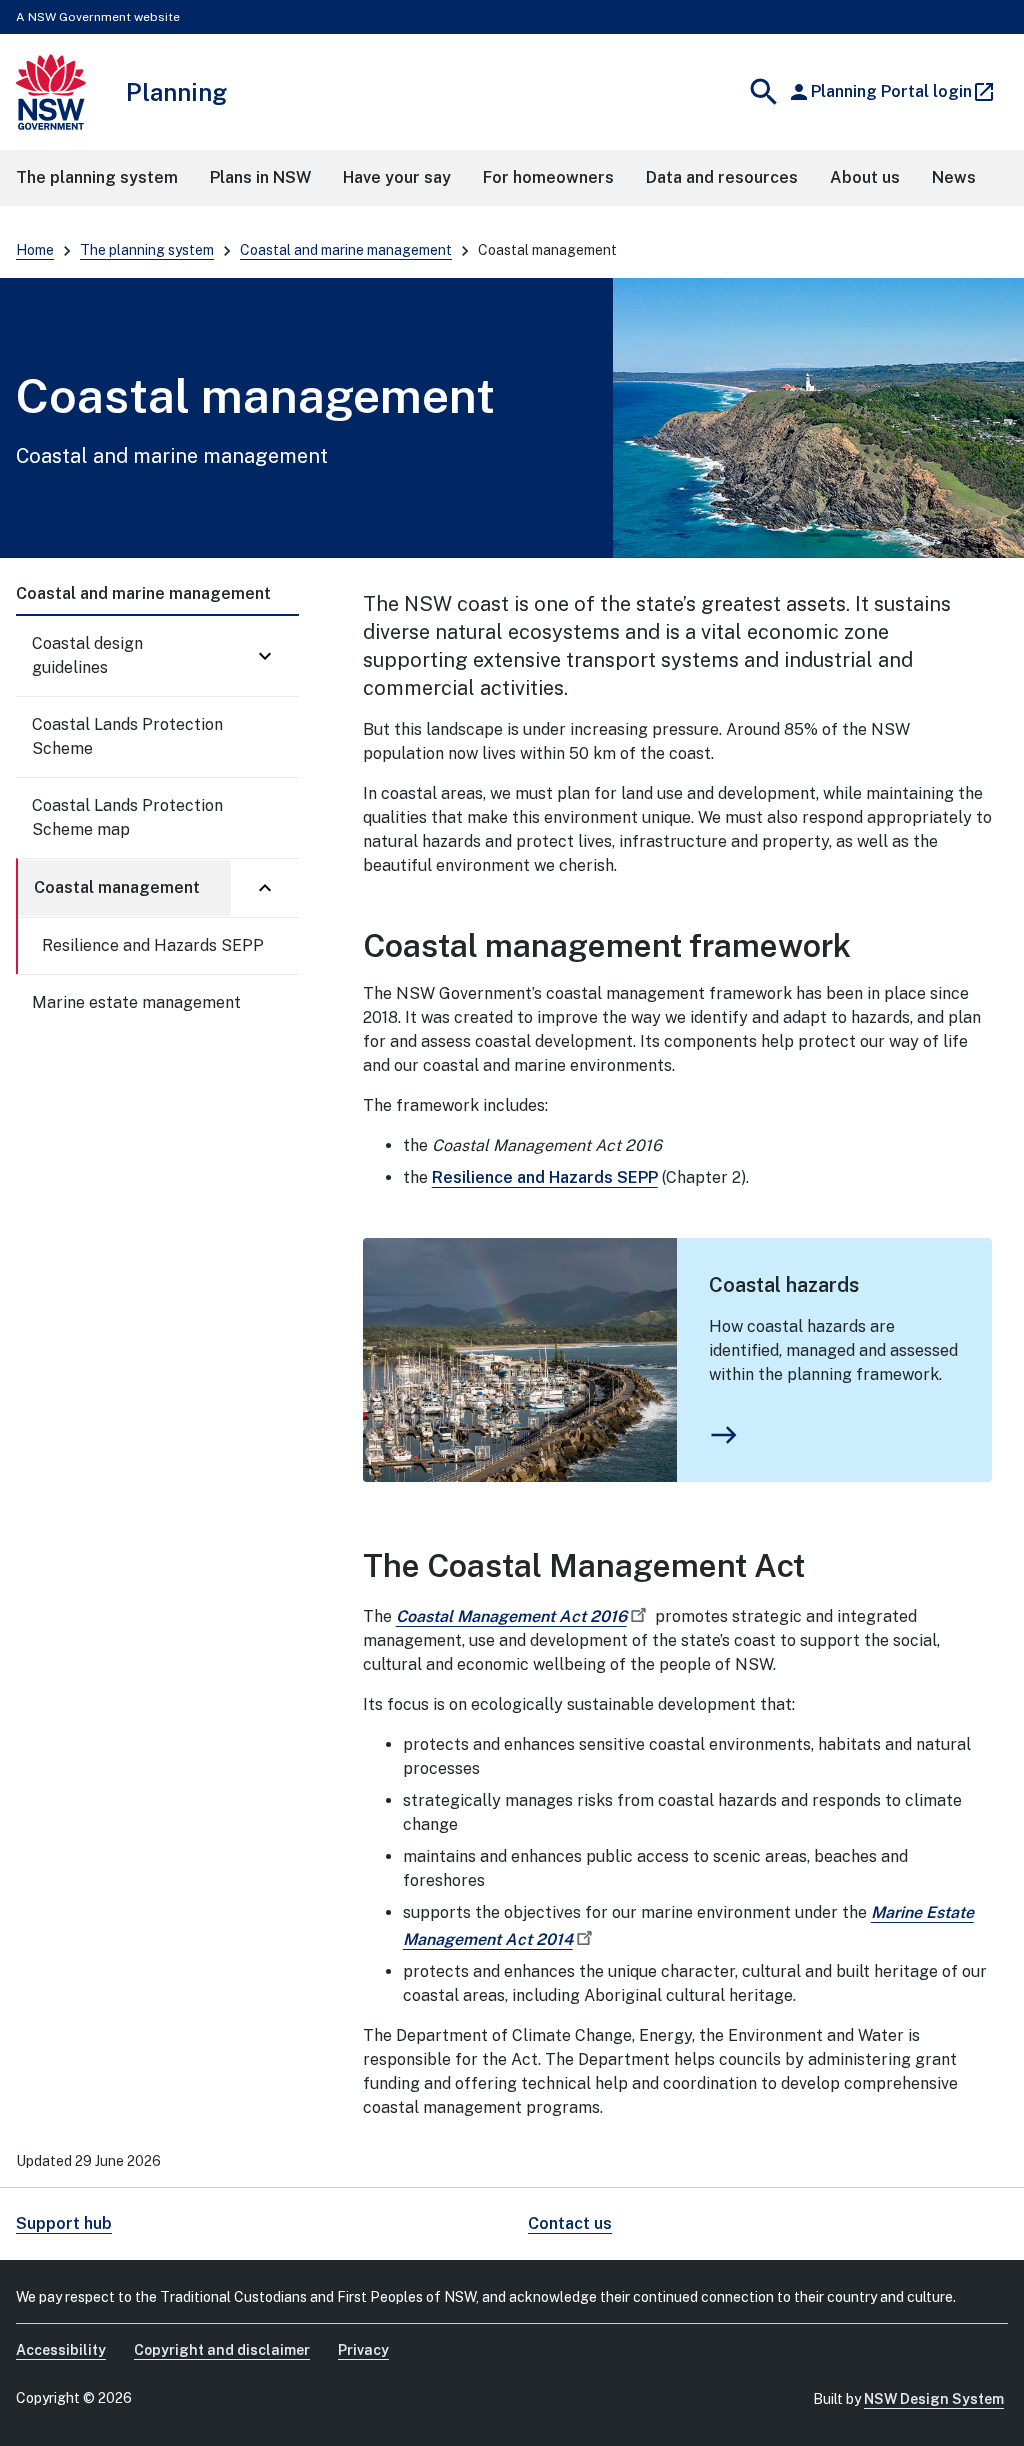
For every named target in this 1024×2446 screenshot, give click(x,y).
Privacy (363, 2350)
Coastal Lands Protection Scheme (127, 736)
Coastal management (117, 887)
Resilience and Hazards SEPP (153, 945)
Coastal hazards (784, 1285)
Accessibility (61, 2350)
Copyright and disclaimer (222, 2350)
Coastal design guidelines (87, 655)
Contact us (570, 2223)
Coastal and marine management (346, 250)
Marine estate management (136, 1002)
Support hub (64, 2223)
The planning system (147, 250)
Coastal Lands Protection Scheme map (127, 817)
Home (35, 250)
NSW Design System (934, 2399)
